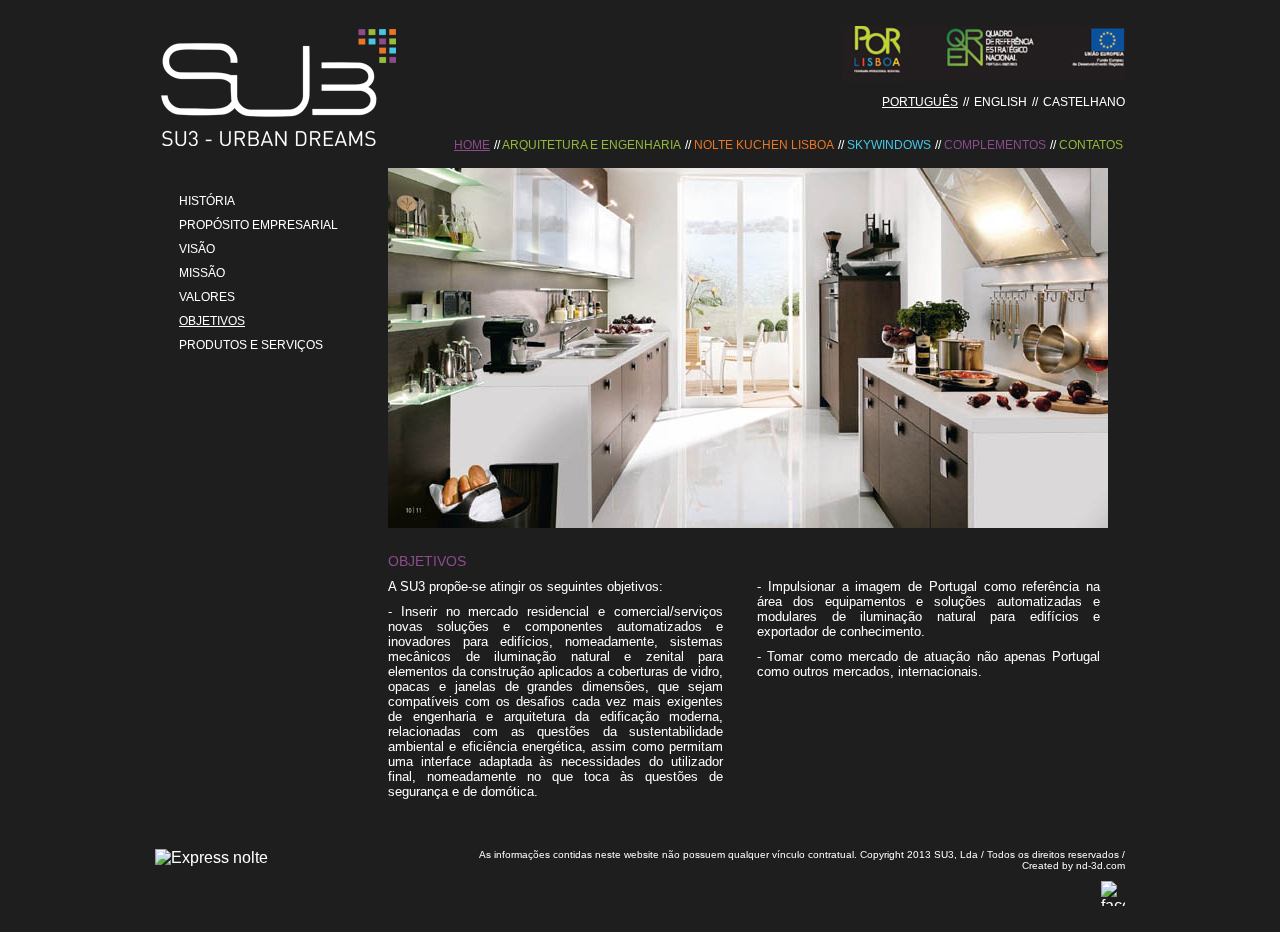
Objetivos (212, 321)
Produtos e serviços (251, 345)
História (207, 201)
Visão (197, 249)
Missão (202, 273)
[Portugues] (280, 148)
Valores (207, 297)
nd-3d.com (1100, 865)
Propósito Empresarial (258, 225)
